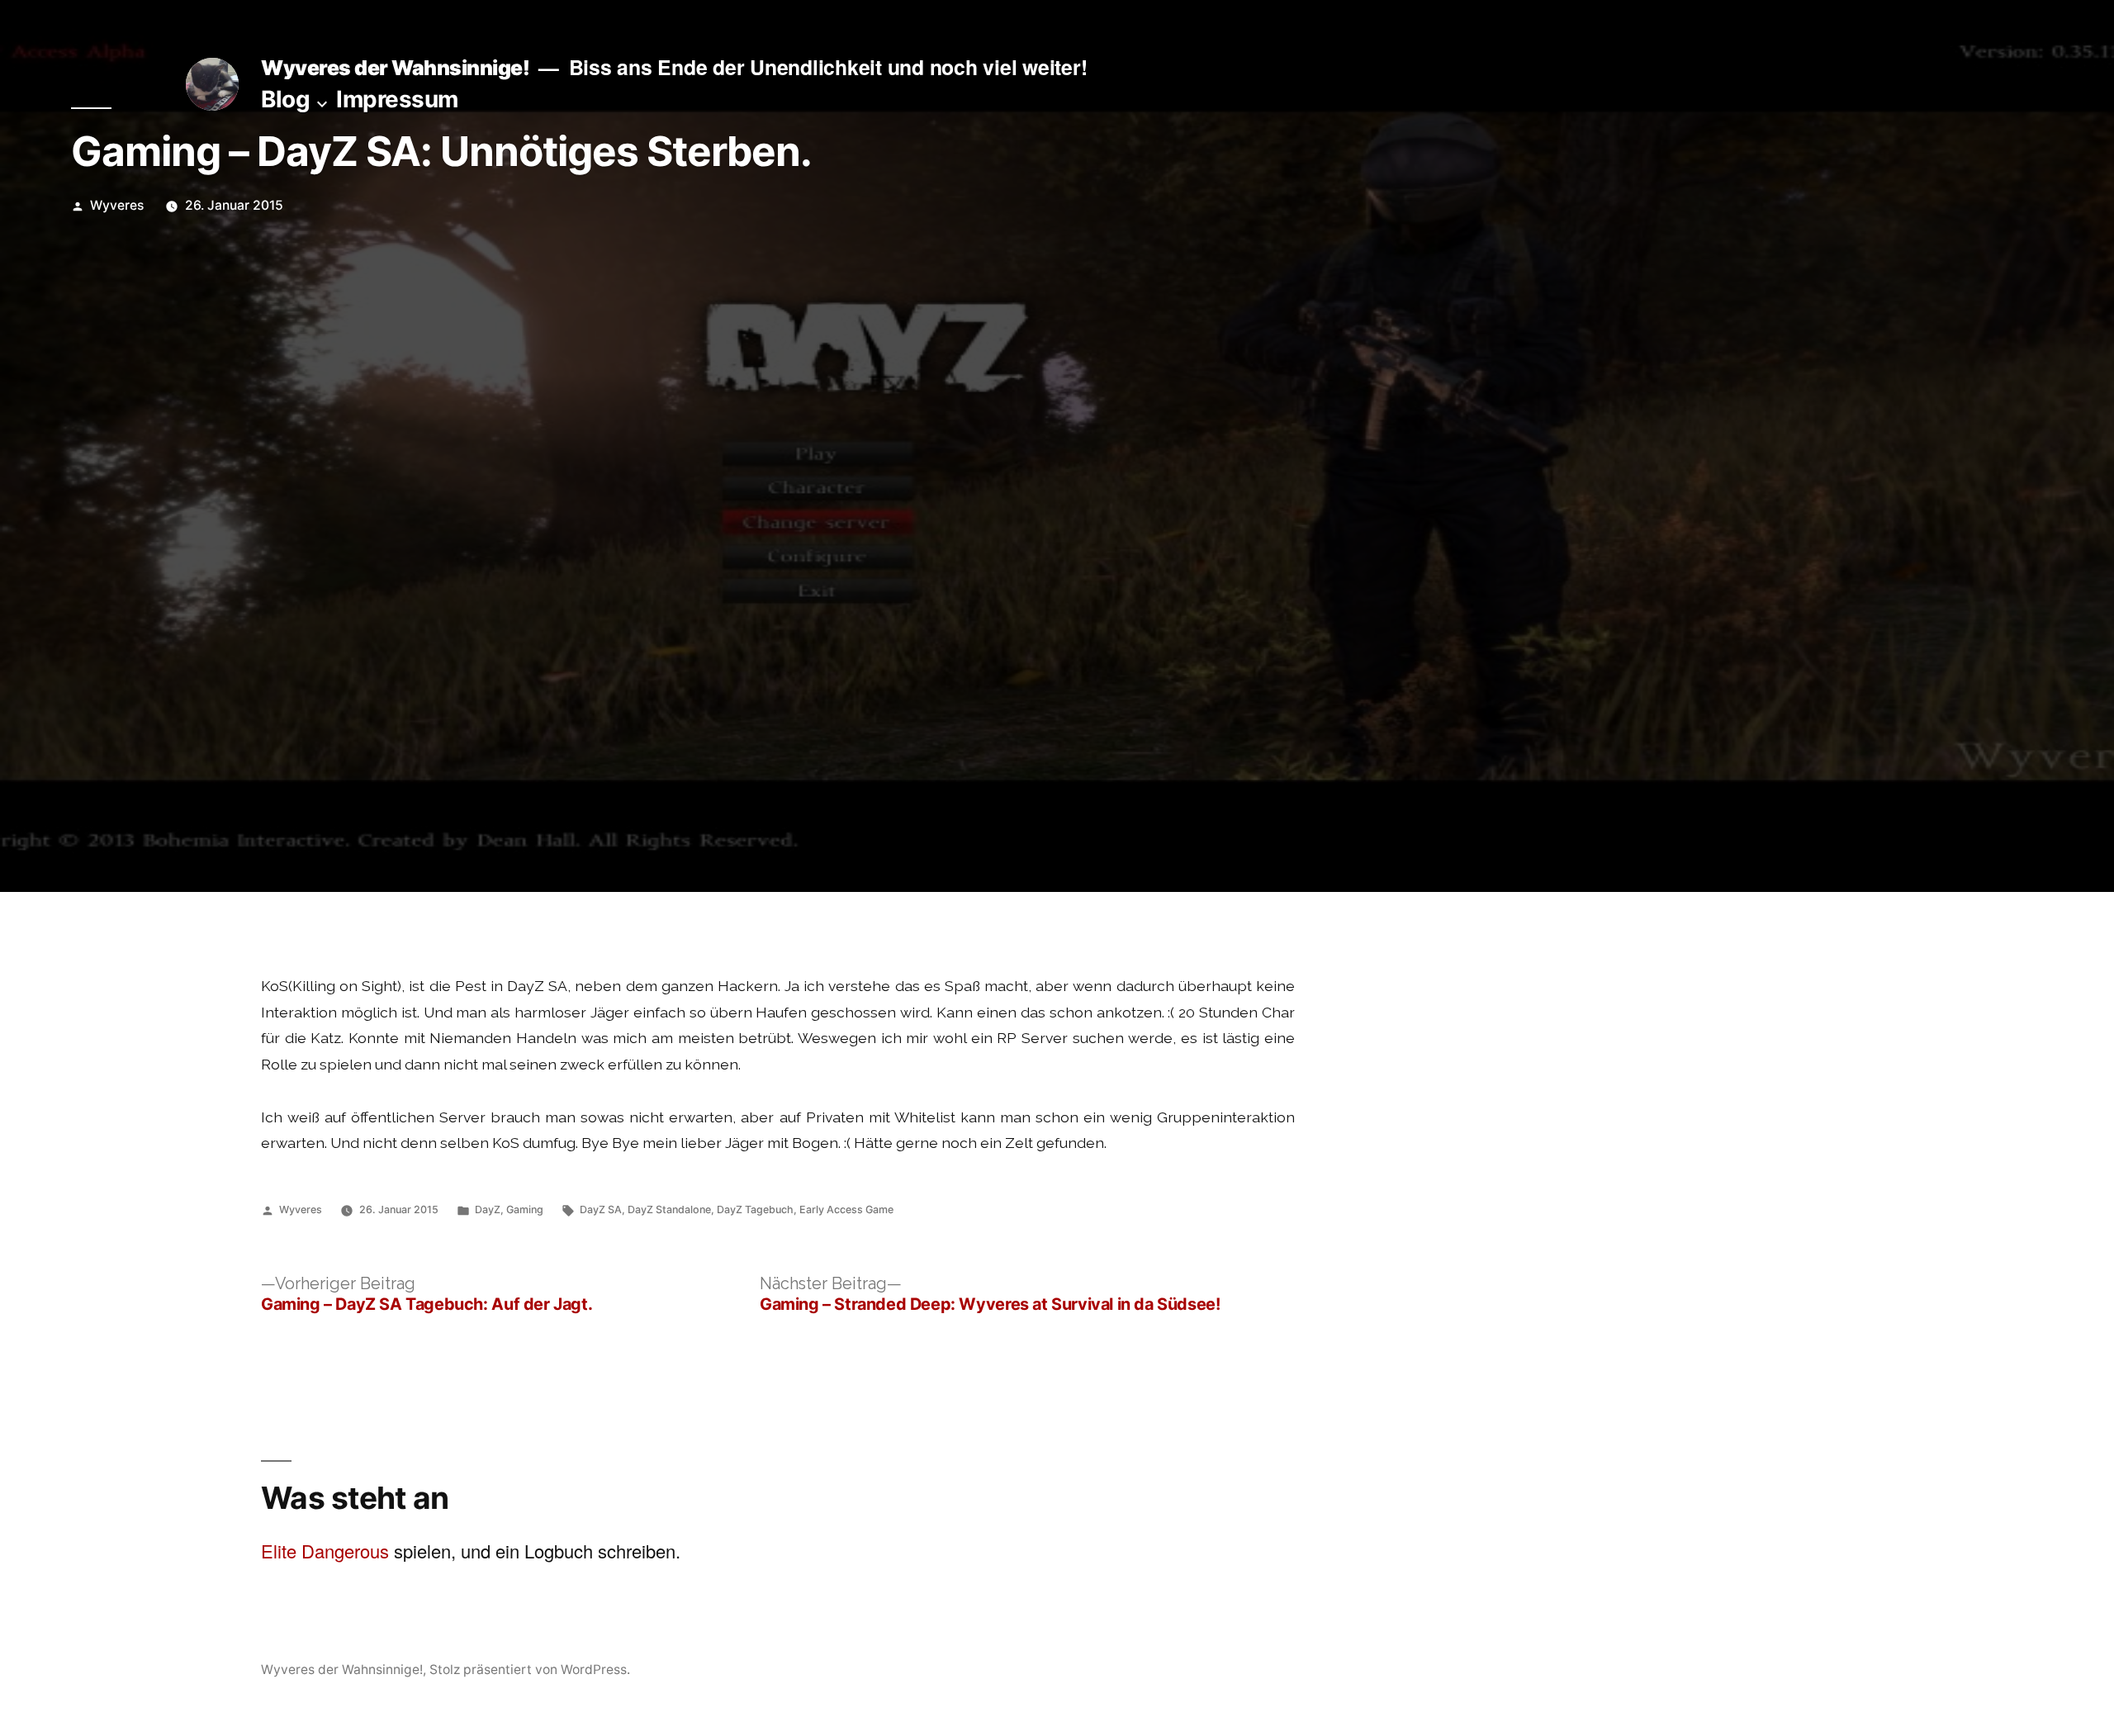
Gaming (525, 1210)
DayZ (488, 1210)
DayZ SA (601, 1210)
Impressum (397, 99)
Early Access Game (846, 1210)
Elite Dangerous (325, 1551)
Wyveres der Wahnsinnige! (395, 68)
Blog (285, 99)
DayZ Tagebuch (755, 1210)
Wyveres (117, 205)
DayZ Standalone (669, 1210)
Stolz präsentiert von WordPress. (530, 1670)
